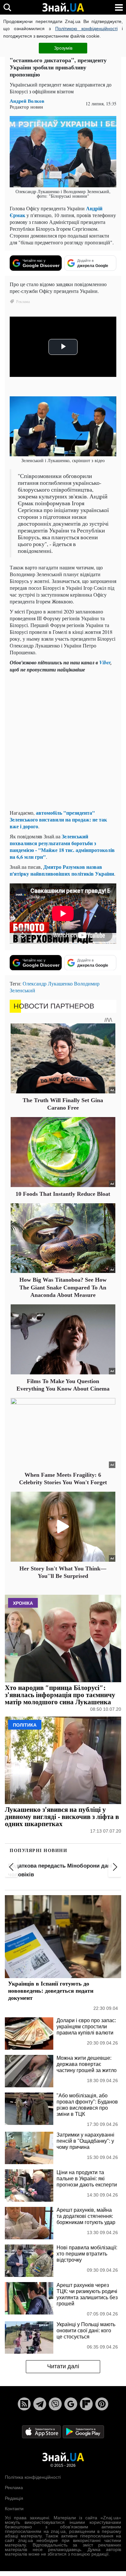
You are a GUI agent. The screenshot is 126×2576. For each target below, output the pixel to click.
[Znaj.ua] (63, 7)
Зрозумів (63, 48)
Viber (105, 662)
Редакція (14, 2498)
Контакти (14, 2509)
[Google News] (71, 2404)
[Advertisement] (63, 741)
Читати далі (63, 2366)
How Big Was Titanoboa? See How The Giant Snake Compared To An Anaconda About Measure (63, 1287)
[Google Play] (83, 2431)
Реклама (14, 2488)
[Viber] (55, 2404)
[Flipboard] (86, 2404)
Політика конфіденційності (33, 2477)
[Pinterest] (102, 2404)
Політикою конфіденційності (86, 29)
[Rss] (24, 2404)
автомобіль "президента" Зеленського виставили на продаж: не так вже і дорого (58, 819)
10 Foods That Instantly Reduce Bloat (63, 1194)
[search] (7, 7)
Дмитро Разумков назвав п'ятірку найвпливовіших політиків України (62, 870)
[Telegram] (40, 2404)
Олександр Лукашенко (48, 983)
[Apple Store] (42, 2431)
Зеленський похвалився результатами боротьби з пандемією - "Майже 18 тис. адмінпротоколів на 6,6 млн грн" (62, 846)
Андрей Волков (27, 101)
